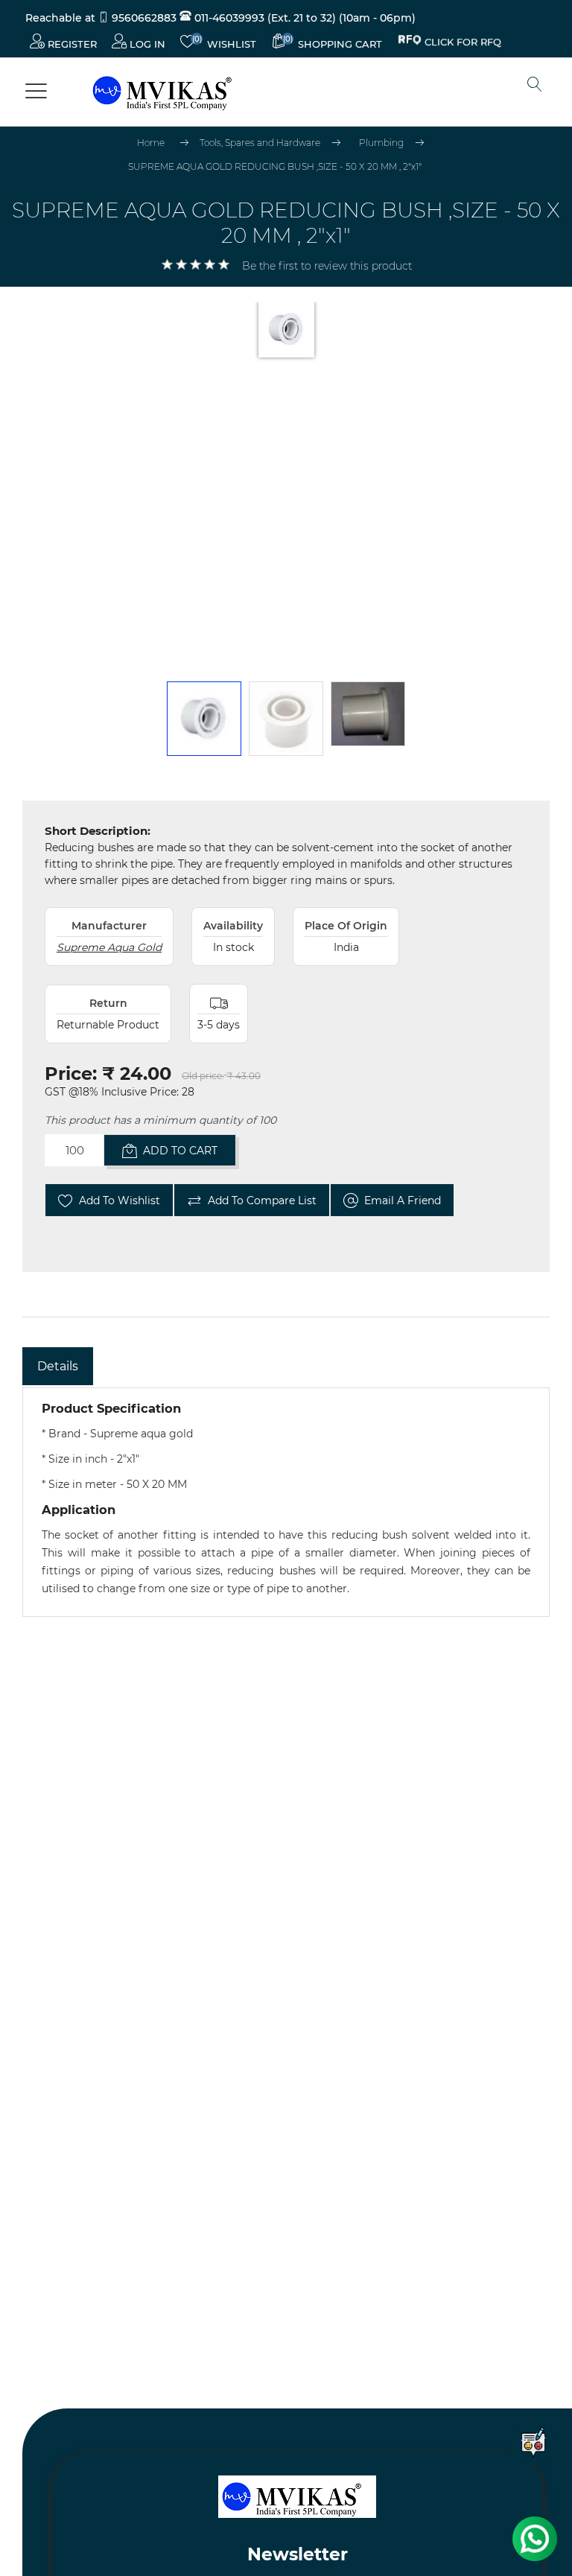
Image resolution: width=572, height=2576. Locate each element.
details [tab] (58, 1366)
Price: (71, 1074)
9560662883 (144, 18)
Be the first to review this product (327, 266)
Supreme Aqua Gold (109, 947)
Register (71, 44)
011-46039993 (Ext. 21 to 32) (264, 18)
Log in (146, 44)
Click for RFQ (463, 44)
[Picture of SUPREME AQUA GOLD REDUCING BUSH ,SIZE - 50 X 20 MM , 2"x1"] (204, 719)
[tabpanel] (286, 1502)
